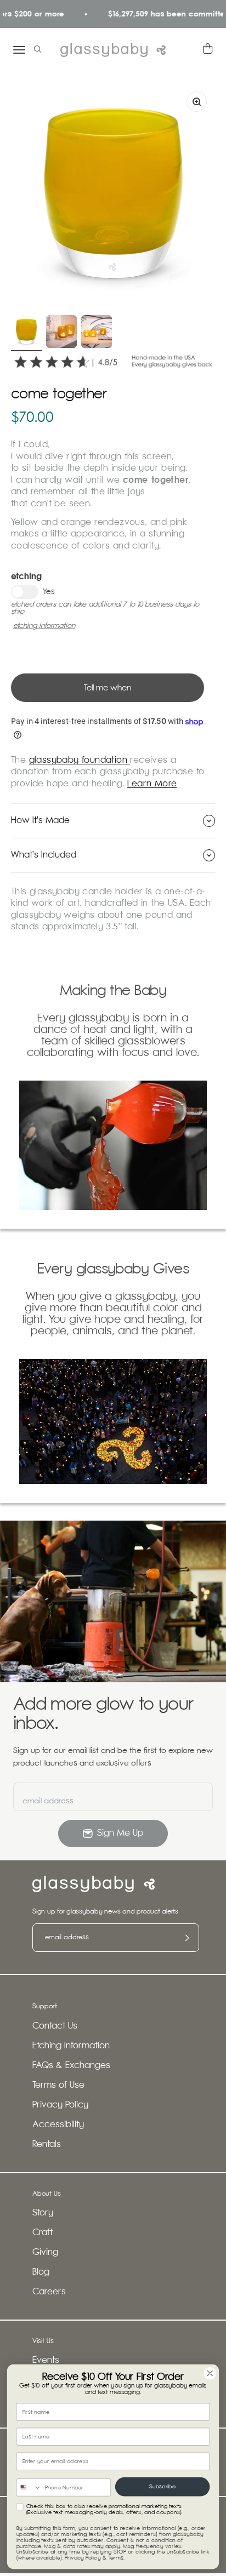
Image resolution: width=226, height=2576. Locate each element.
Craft (43, 2233)
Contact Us (55, 2026)
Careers (49, 2292)
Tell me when (108, 688)
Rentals (47, 2144)
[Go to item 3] (97, 333)
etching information (44, 626)
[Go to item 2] (61, 333)
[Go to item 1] (26, 333)
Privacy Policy (60, 2105)
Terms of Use (58, 2085)
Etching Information (71, 2046)
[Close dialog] (210, 2374)
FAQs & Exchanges (71, 2066)
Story (43, 2213)
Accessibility (58, 2125)
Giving (45, 2252)
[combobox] (29, 2488)
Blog (41, 2272)
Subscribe (162, 2487)
